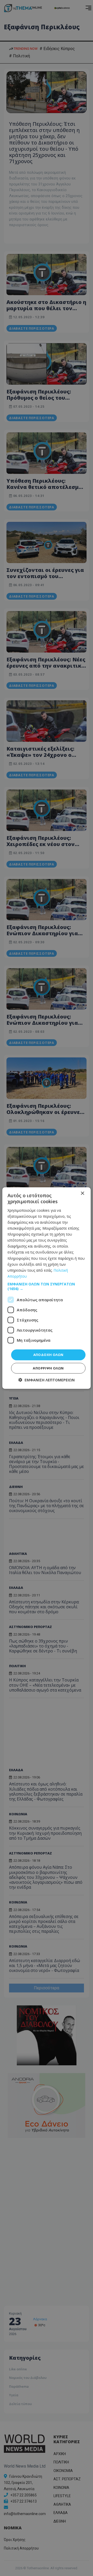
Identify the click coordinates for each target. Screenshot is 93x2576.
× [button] (82, 1193)
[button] (47, 1286)
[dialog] (47, 1288)
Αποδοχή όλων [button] (48, 1355)
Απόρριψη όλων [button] (48, 1368)
